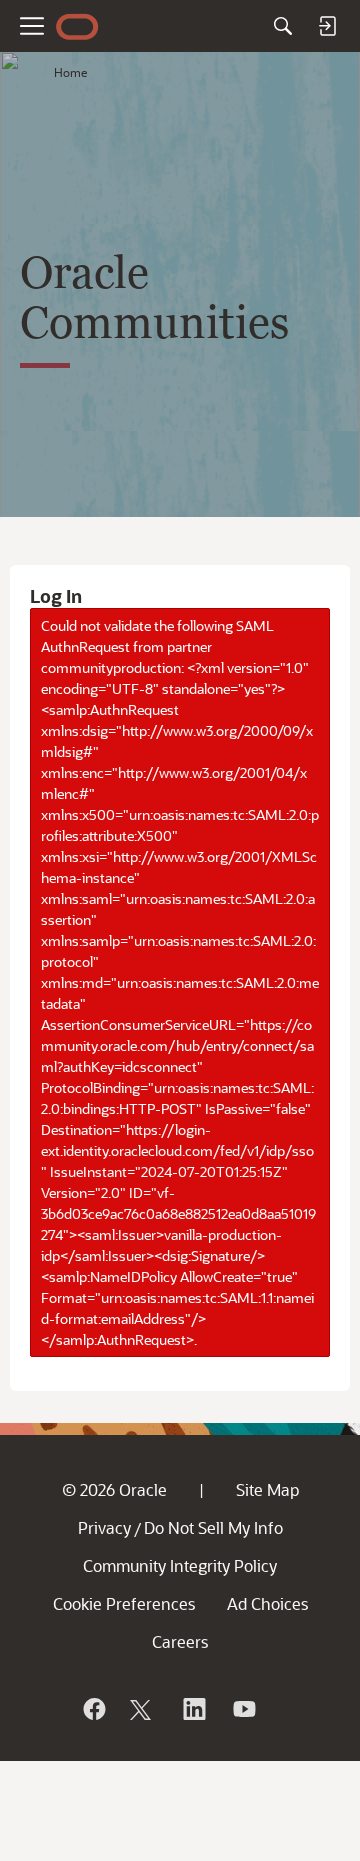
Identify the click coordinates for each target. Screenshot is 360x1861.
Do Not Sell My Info (213, 1527)
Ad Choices (267, 1603)
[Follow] (143, 1709)
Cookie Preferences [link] (124, 1603)
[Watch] (243, 1709)
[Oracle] (93, 1709)
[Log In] (327, 26)
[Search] (283, 26)
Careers (180, 1641)
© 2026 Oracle (114, 1489)
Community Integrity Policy (180, 1565)
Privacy (104, 1527)
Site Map (267, 1489)
